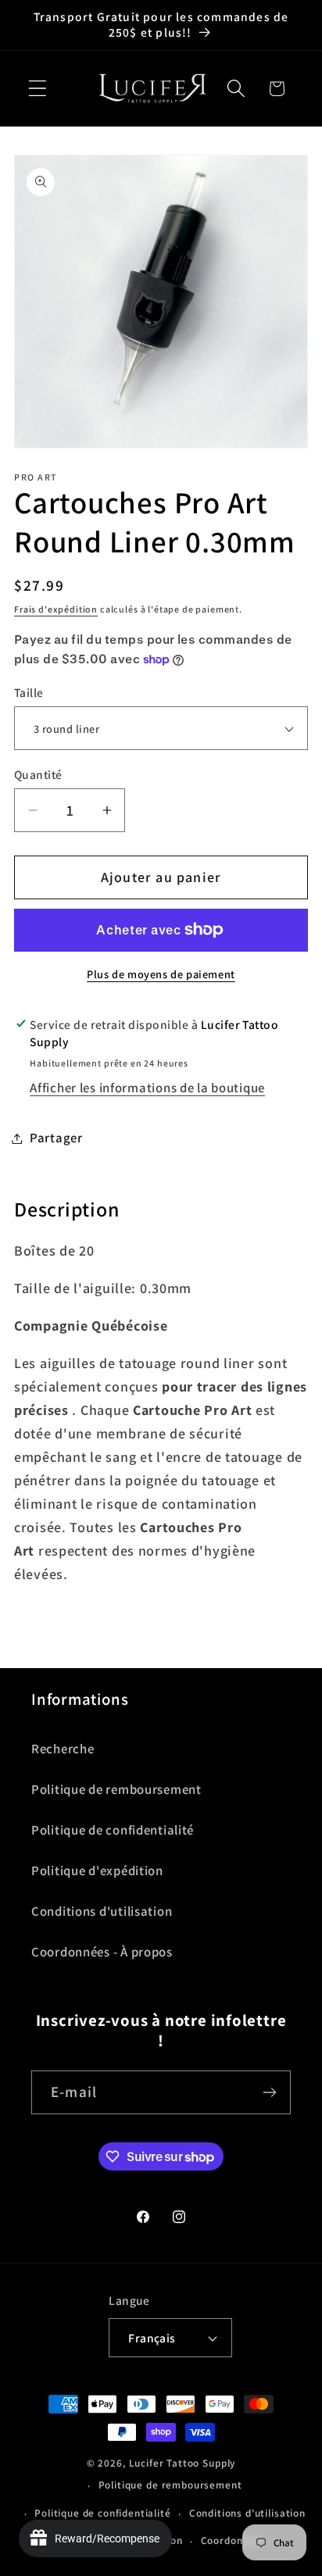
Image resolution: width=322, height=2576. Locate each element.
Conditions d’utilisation (247, 2513)
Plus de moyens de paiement (161, 974)
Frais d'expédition (56, 609)
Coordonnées (234, 2540)
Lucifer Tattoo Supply (182, 2463)
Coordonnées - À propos (102, 1952)
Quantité (38, 774)
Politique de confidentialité (113, 1830)
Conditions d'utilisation (102, 1911)
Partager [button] (56, 1138)
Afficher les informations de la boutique (147, 1088)
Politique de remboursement (116, 1789)
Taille (29, 692)
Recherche (63, 1749)
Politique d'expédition (97, 1870)
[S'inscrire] (269, 2092)
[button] (38, 89)
